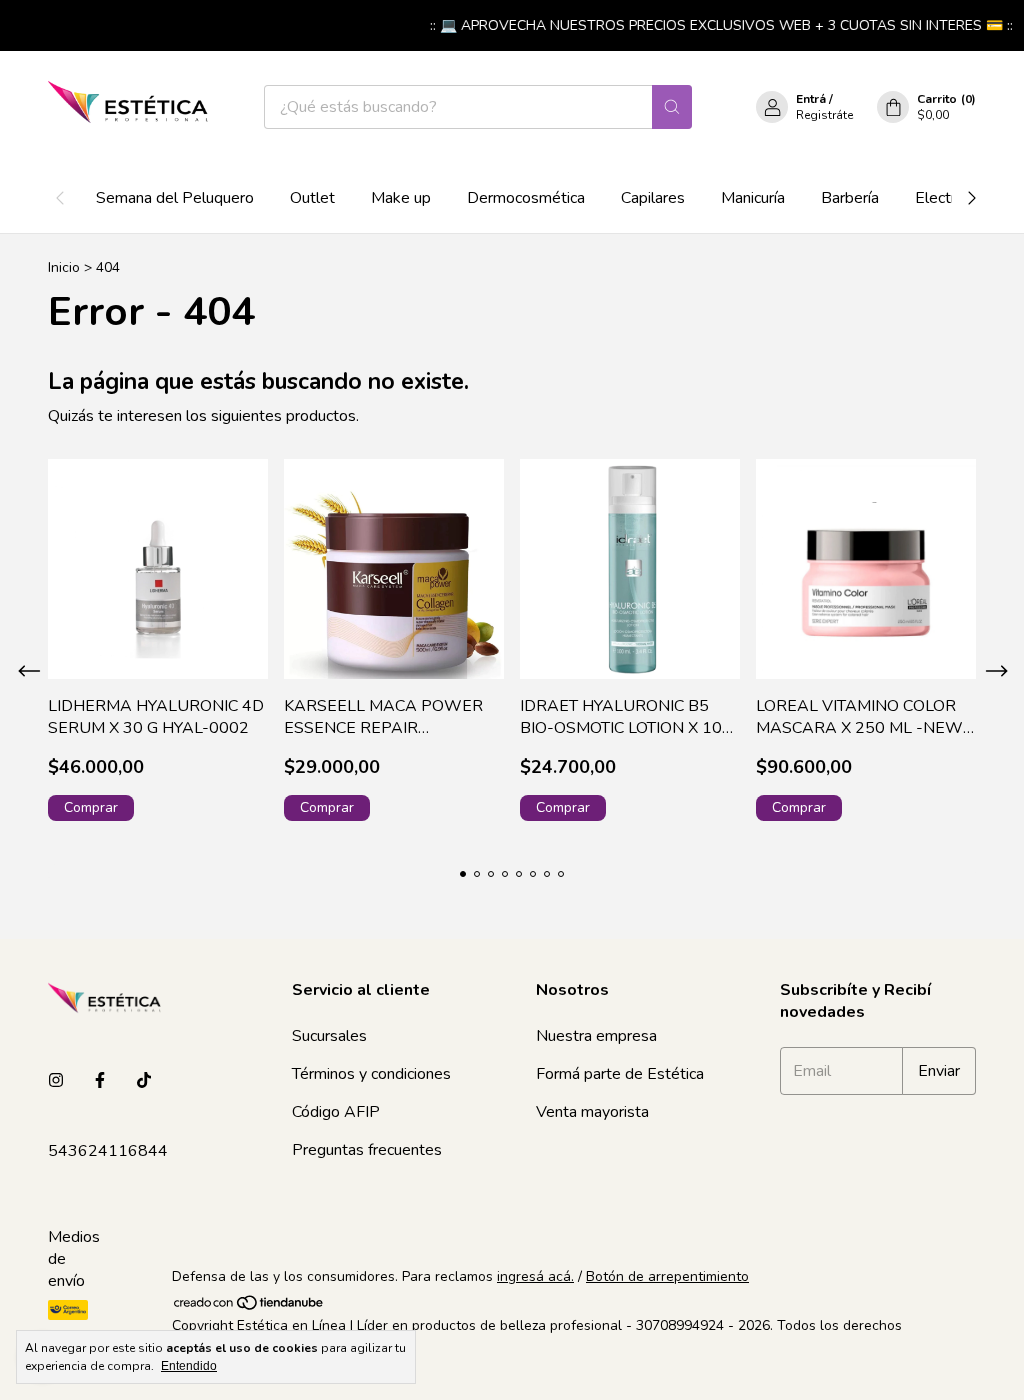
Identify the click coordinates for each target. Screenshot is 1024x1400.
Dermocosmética (526, 198)
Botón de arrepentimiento (667, 1276)
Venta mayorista (592, 1112)
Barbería (850, 198)
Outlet (312, 198)
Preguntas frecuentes (367, 1150)
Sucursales (329, 1036)
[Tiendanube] (249, 1306)
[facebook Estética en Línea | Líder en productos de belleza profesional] (100, 1081)
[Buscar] (672, 107)
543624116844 (108, 1151)
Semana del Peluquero (175, 198)
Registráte (824, 115)
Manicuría (753, 198)
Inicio (64, 267)
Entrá (811, 99)
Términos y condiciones (371, 1074)
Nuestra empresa (596, 1036)
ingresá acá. (535, 1276)
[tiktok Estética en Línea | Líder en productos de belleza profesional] (144, 1081)
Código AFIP (336, 1112)
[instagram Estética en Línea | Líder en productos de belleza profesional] (56, 1081)
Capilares (653, 198)
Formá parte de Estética (620, 1074)
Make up (401, 198)
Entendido (189, 1366)
